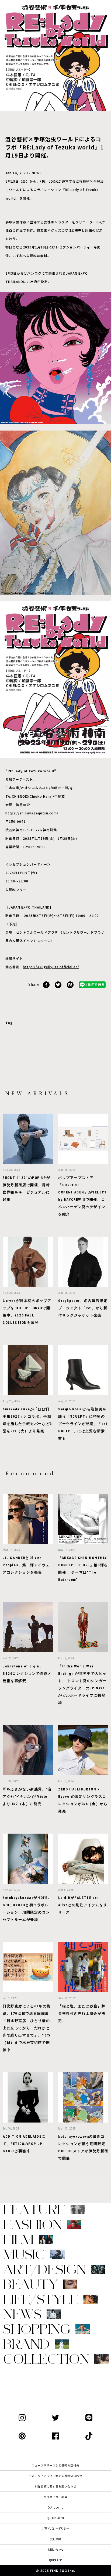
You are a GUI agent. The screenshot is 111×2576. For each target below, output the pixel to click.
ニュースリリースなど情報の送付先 (55, 2465)
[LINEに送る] (92, 984)
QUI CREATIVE (56, 2518)
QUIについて (55, 2507)
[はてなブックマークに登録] (70, 984)
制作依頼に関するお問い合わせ (55, 2486)
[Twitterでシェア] (58, 984)
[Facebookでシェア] (46, 984)
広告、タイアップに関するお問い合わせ (55, 2476)
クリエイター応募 (55, 2497)
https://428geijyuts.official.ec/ (51, 967)
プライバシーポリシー (55, 2528)
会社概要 (55, 2539)
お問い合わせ (55, 2549)
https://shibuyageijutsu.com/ (32, 813)
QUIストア (55, 2560)
